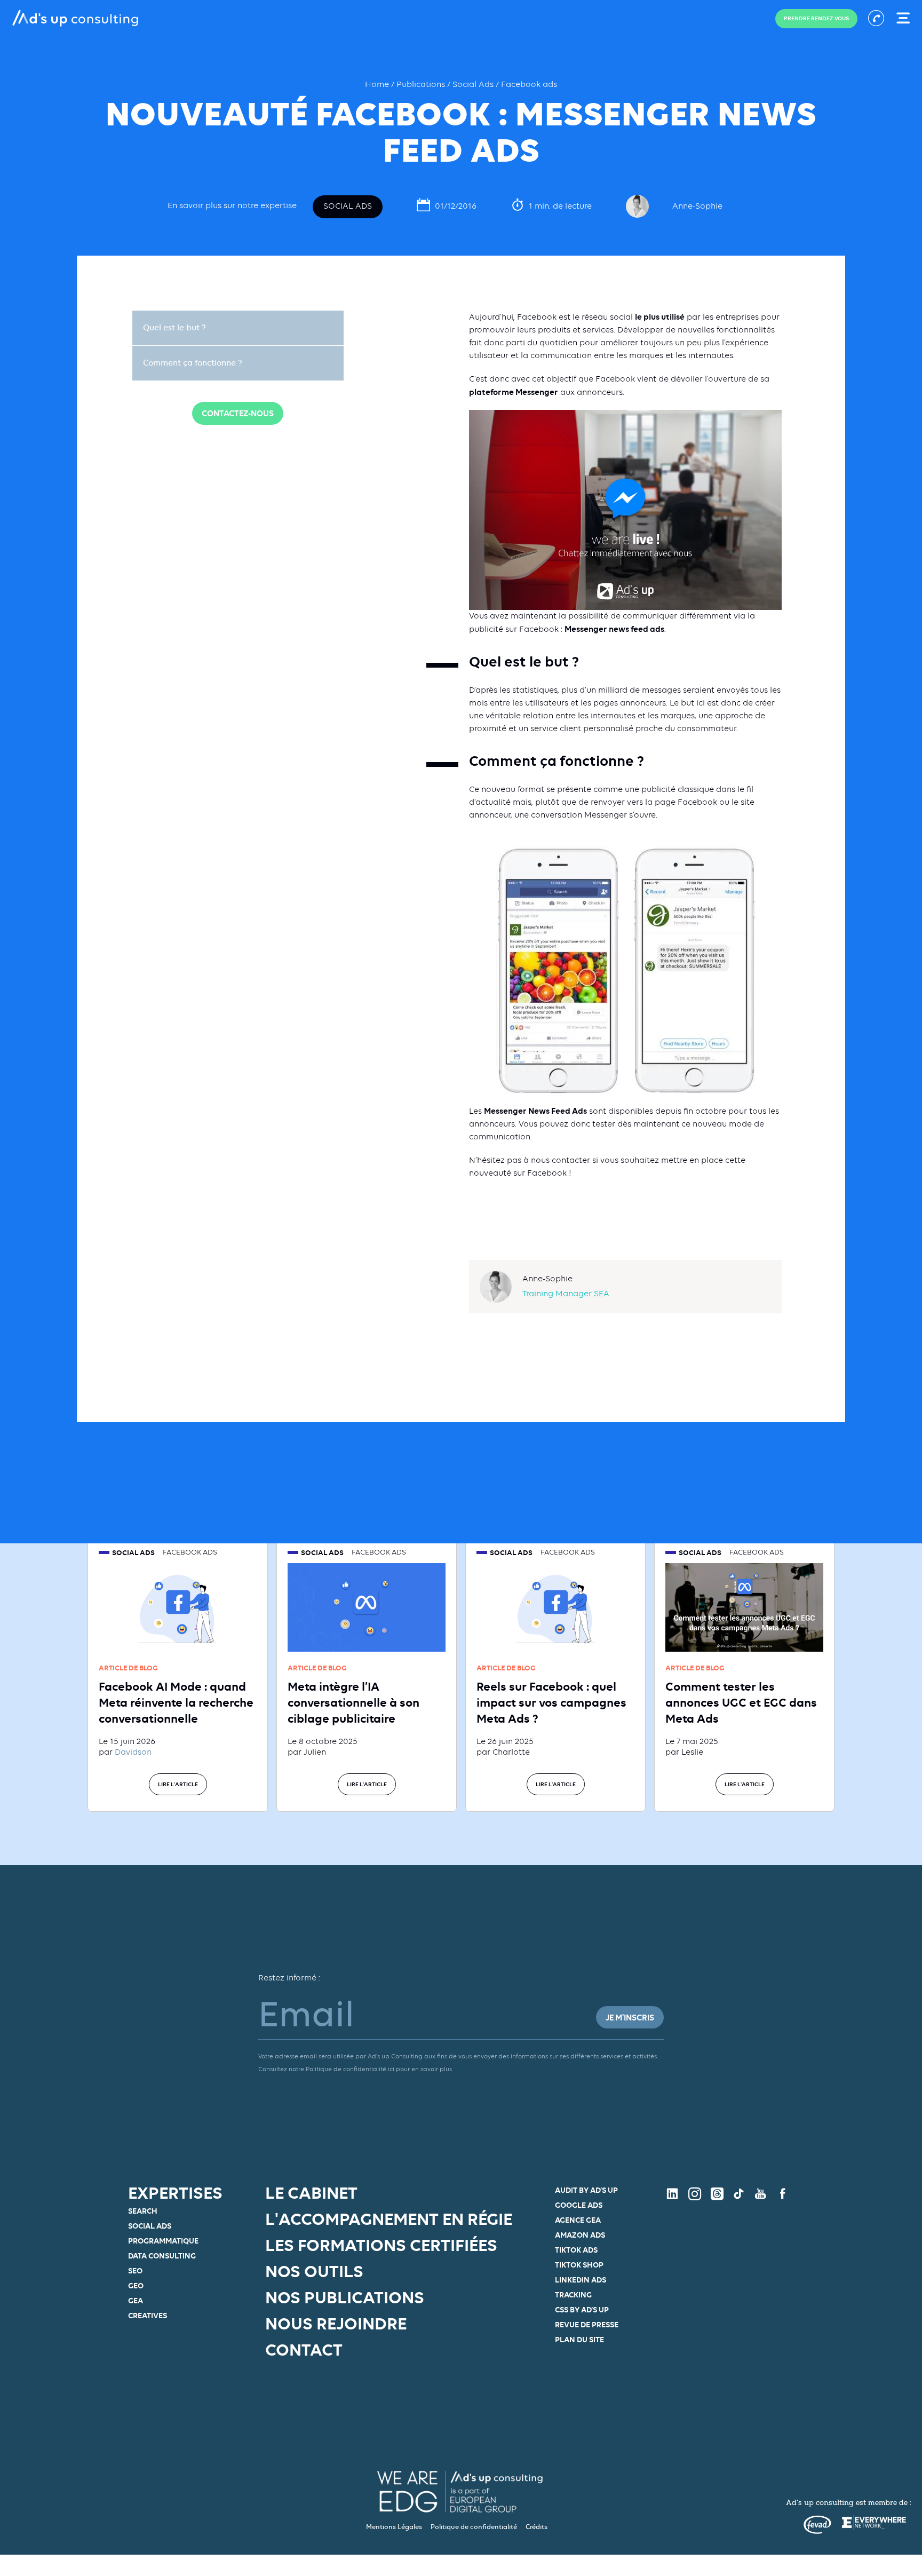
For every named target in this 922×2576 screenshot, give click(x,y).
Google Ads (579, 2205)
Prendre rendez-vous (816, 18)
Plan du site (579, 2339)
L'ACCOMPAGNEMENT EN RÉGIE (389, 2219)
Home (378, 85)
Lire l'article (178, 1784)
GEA (136, 2300)
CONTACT (304, 2350)
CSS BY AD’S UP (582, 2309)
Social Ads (473, 85)
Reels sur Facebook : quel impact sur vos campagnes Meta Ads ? (551, 1702)
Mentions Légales (394, 2527)
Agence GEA (578, 2220)
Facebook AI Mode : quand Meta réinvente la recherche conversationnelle (176, 1702)
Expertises (175, 2193)
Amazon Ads (580, 2235)
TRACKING (573, 2294)
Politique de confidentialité (474, 2527)
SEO (135, 2270)
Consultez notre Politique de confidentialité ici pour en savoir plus (355, 2070)
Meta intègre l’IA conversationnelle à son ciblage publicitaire (353, 1702)
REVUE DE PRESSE (587, 2324)
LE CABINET (311, 2193)
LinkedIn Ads (581, 2280)
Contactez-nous (238, 413)
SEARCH (143, 2211)
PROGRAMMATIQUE (163, 2241)
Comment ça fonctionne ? (193, 363)
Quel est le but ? (174, 328)
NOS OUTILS (314, 2271)
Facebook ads (529, 85)
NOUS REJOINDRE (336, 2324)
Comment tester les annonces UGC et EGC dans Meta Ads (741, 1702)
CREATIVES (148, 2315)
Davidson (133, 1753)
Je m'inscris (630, 2018)
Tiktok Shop (579, 2265)
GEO (136, 2285)
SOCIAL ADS (150, 2226)
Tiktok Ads (576, 2250)
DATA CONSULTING (162, 2256)
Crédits (536, 2527)
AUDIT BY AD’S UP (586, 2190)
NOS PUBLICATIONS (345, 2297)
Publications (422, 85)
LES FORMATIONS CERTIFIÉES (381, 2245)
